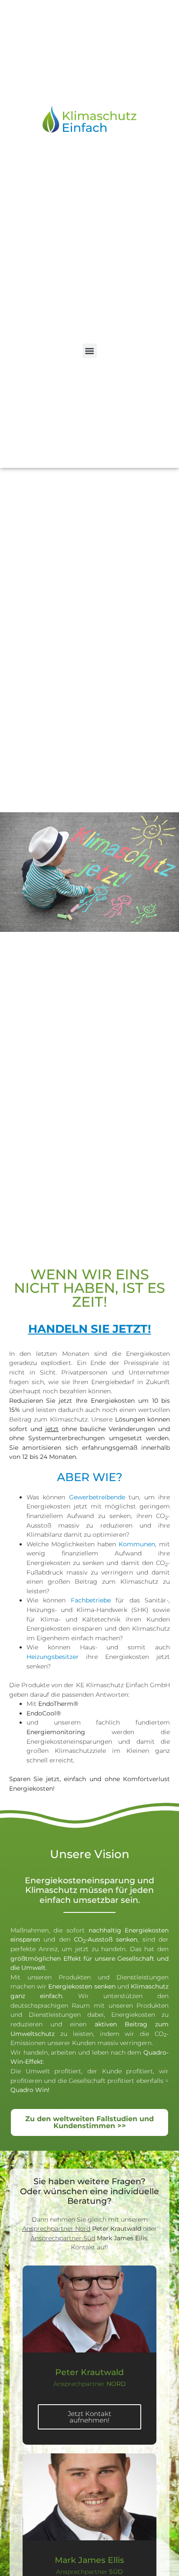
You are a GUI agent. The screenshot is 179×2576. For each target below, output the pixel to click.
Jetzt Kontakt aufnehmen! (89, 2417)
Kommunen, (139, 1544)
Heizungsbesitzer (53, 1657)
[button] (90, 351)
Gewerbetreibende (97, 1497)
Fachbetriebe (93, 1600)
